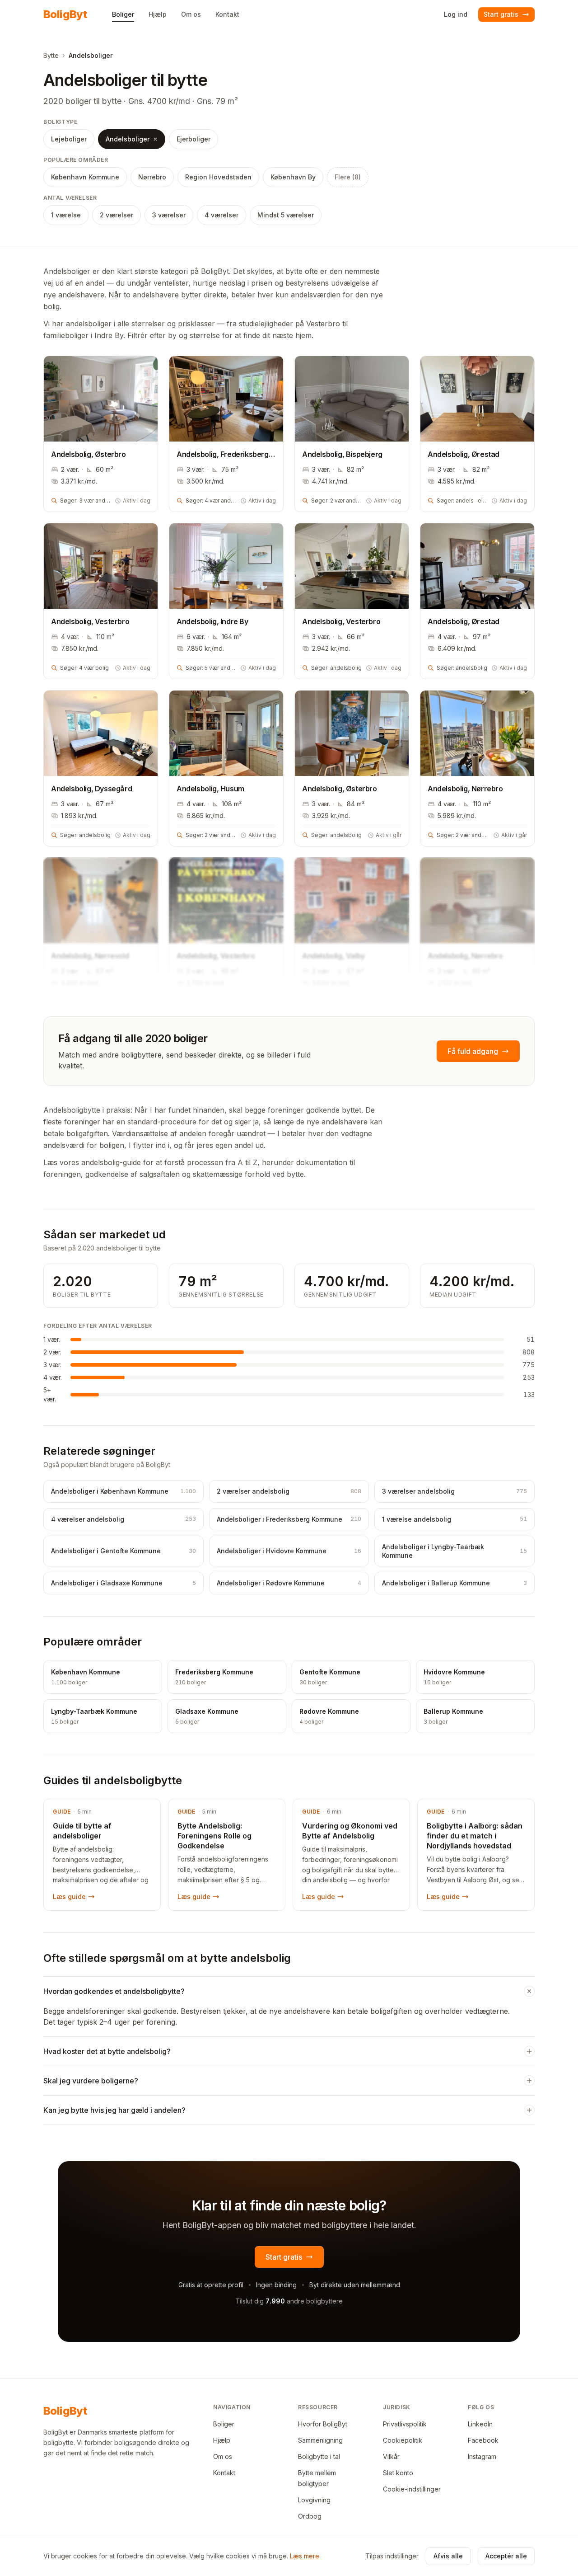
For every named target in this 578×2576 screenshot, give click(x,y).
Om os (223, 2456)
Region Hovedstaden (218, 177)
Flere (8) (348, 177)
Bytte (51, 55)
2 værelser (117, 215)
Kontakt (224, 2473)
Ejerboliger (193, 139)
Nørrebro (152, 177)
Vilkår (391, 2456)
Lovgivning (314, 2500)
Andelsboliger (128, 139)
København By (293, 177)
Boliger (224, 2424)
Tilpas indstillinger (392, 2556)
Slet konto (398, 2473)
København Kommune (85, 177)
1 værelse (66, 215)
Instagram (482, 2456)
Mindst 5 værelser (286, 215)
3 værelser (169, 215)
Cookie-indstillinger (412, 2489)
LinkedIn (480, 2424)
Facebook (483, 2440)
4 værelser (221, 215)
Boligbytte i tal (319, 2456)
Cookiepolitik (403, 2440)
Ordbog (310, 2516)
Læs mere (305, 2556)
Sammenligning (320, 2440)
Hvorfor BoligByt (323, 2424)
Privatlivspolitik (405, 2424)
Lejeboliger (69, 139)
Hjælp (222, 2440)
